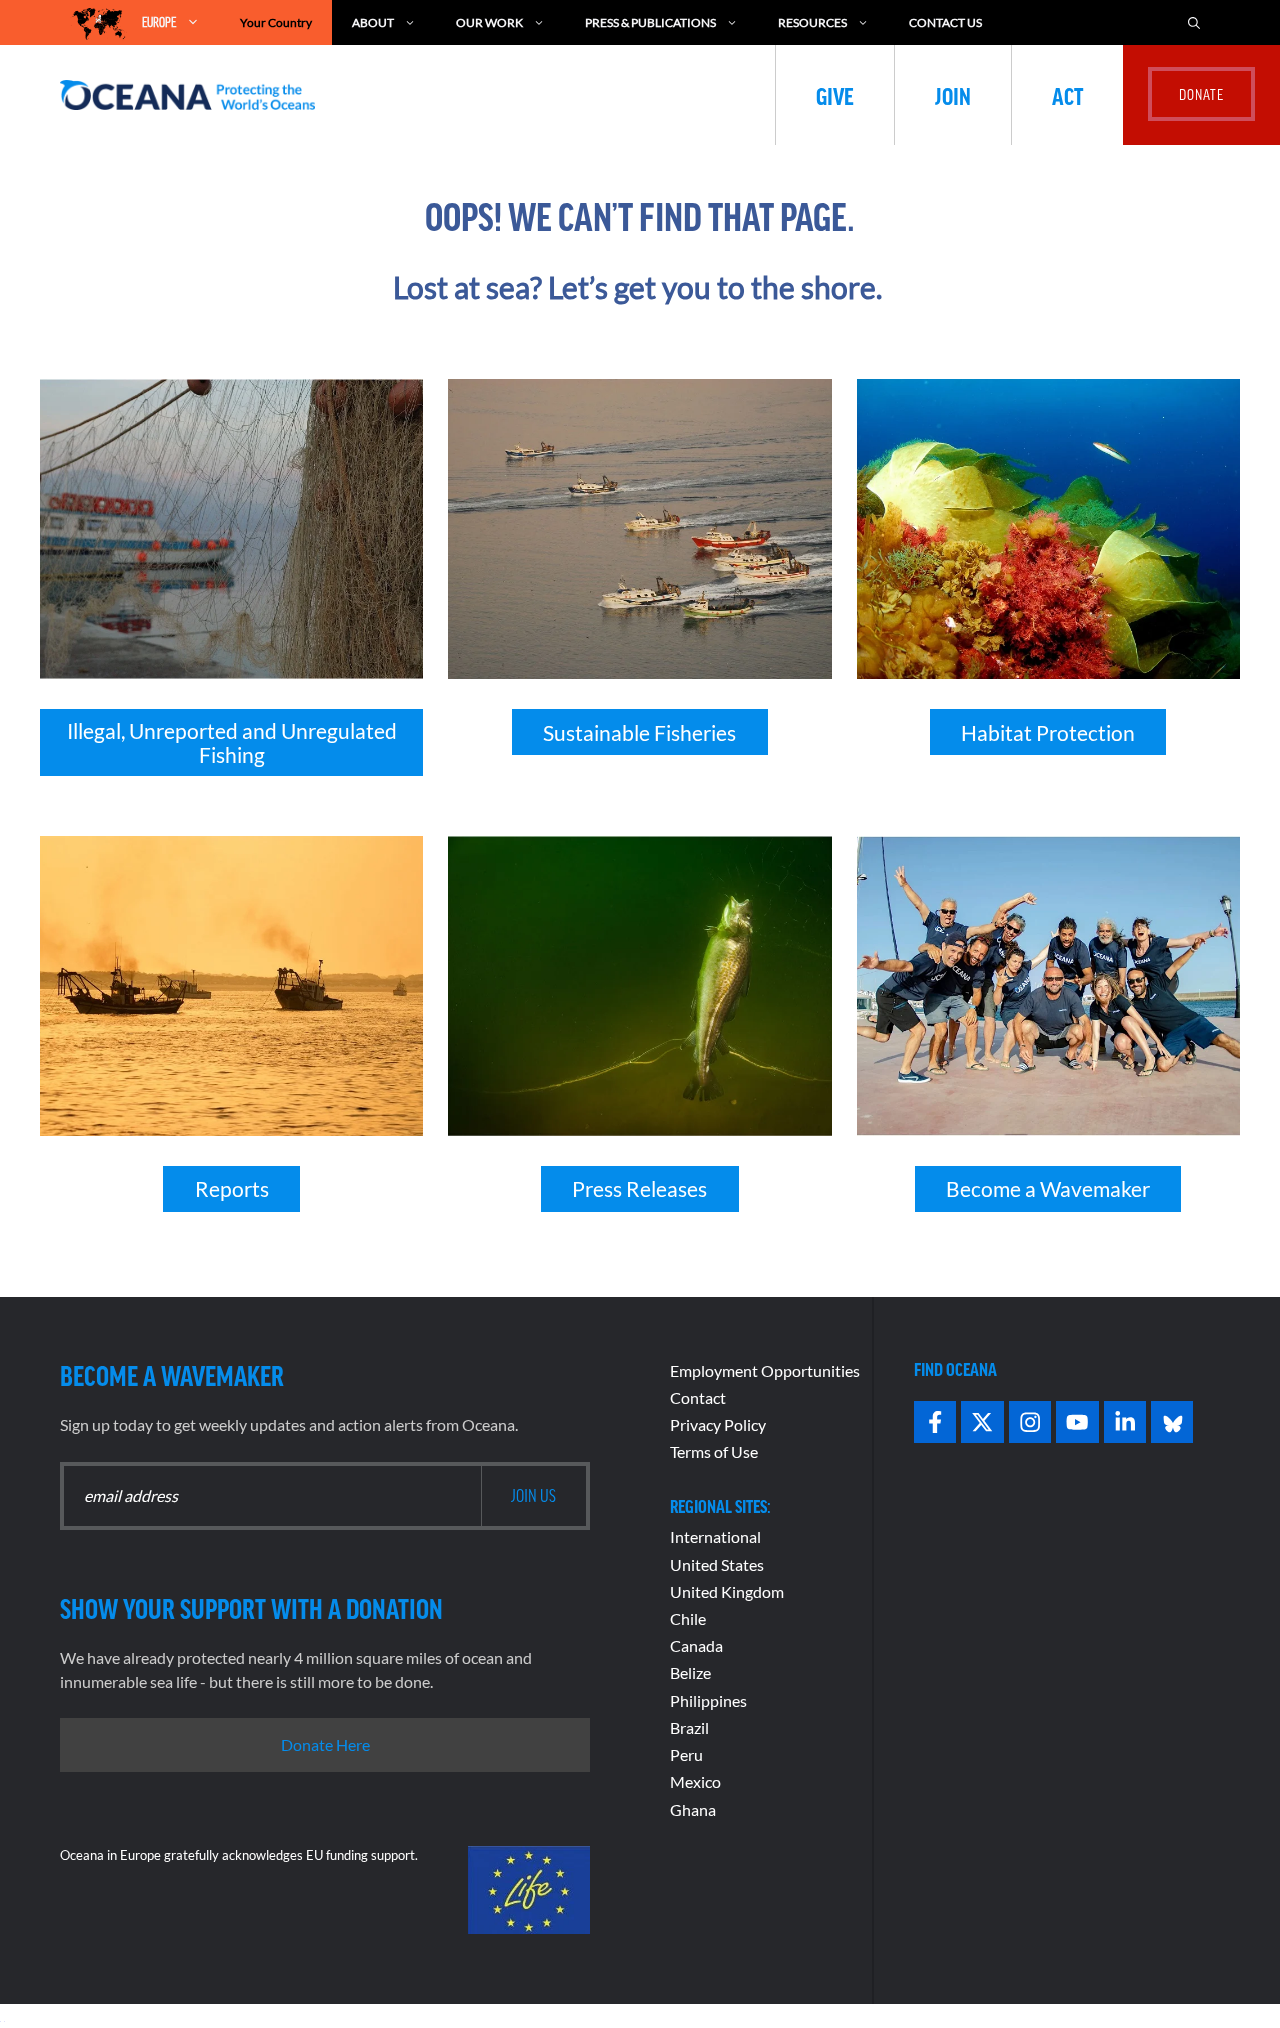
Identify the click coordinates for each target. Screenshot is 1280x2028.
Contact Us (945, 22)
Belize (690, 1672)
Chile (688, 1618)
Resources (812, 22)
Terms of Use (714, 1451)
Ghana (693, 1809)
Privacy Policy (718, 1424)
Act (1067, 95)
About (373, 22)
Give (835, 95)
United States (717, 1564)
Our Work (489, 22)
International (715, 1536)
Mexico (695, 1781)
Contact (698, 1397)
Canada (696, 1645)
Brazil (689, 1727)
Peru (686, 1754)
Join (953, 95)
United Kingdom (727, 1591)
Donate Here (325, 1744)
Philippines (708, 1700)
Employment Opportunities (765, 1370)
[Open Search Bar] (1194, 22)
